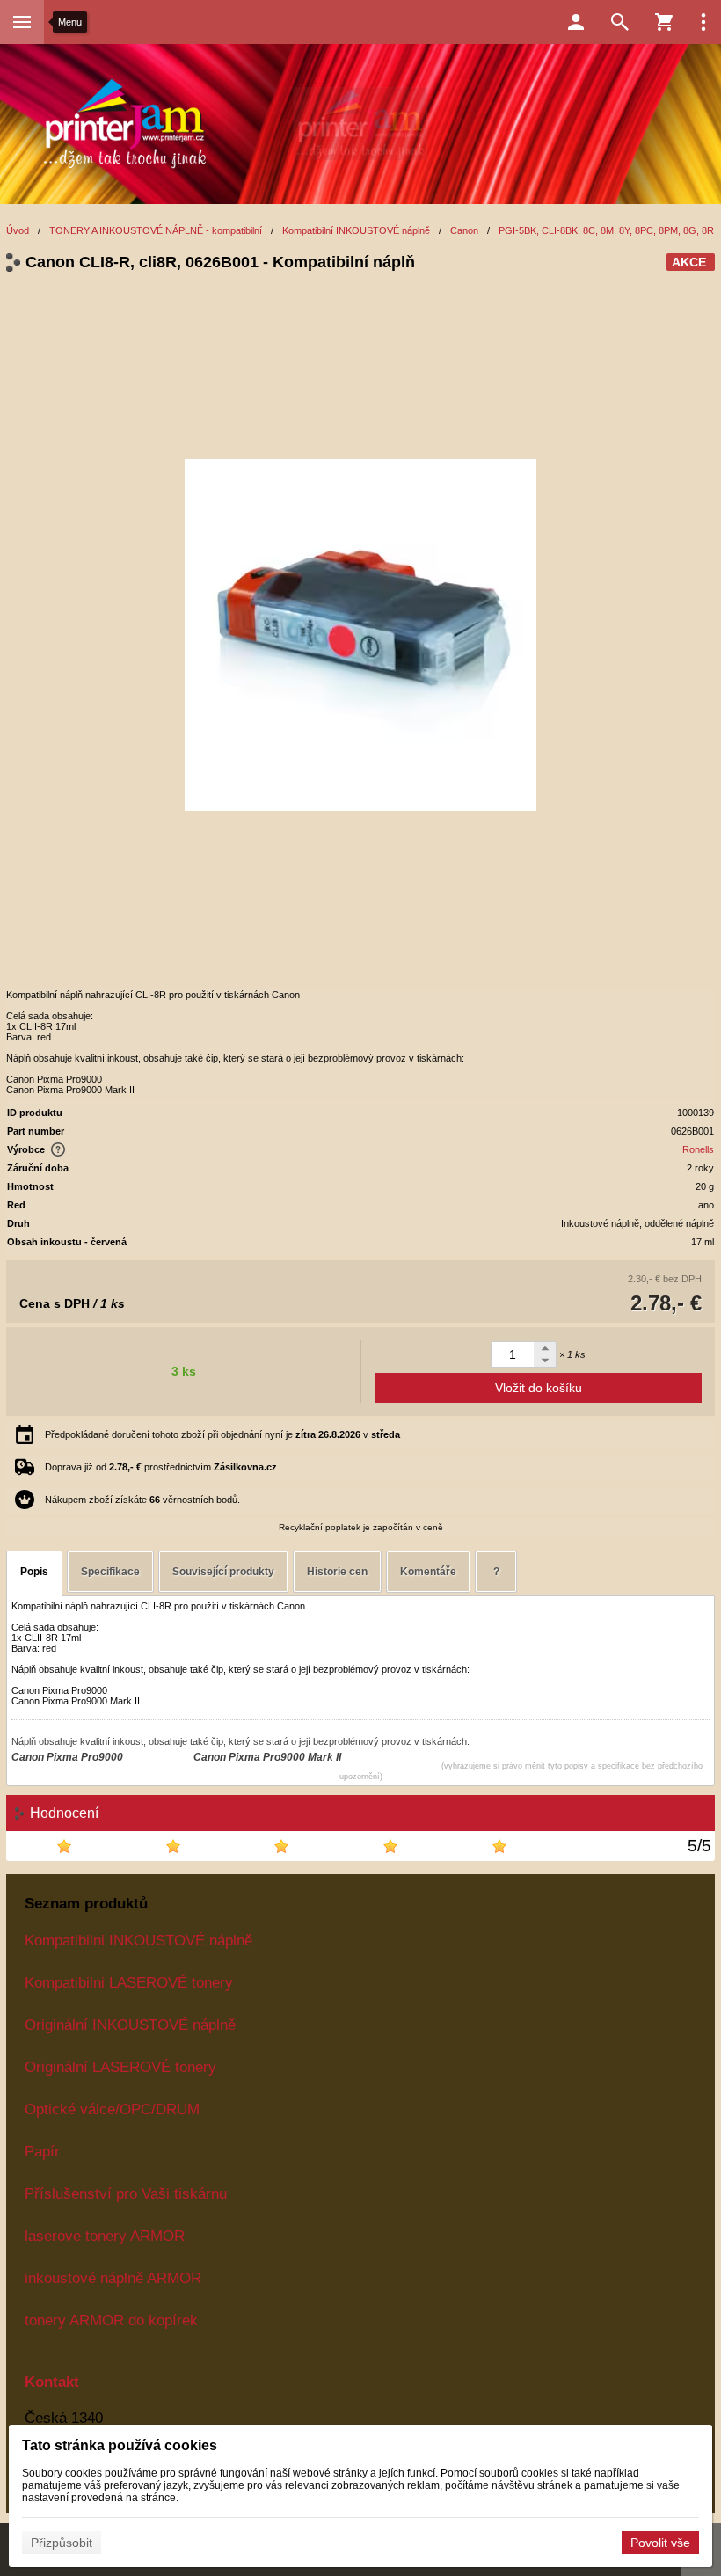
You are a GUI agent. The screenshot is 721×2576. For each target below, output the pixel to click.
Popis (34, 1572)
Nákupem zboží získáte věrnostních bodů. (142, 1500)
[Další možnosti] (703, 22)
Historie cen (337, 1572)
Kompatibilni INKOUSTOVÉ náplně (138, 1940)
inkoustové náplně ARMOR (113, 2278)
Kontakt (52, 2382)
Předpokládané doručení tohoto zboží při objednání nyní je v (222, 1434)
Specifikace (110, 1572)
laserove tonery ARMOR (105, 2236)
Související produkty (223, 1572)
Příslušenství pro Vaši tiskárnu (126, 2193)
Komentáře (428, 1572)
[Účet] (576, 22)
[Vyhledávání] (620, 22)
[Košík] (664, 22)
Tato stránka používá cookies (120, 2445)
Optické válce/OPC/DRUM (112, 2109)
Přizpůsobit (62, 2543)
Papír (42, 2151)
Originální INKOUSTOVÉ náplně (130, 2025)
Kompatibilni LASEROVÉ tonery (129, 1982)
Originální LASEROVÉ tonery (120, 2067)
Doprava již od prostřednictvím (161, 1467)
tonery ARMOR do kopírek (111, 2320)
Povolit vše (660, 2543)
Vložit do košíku (539, 1388)
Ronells (698, 1149)
